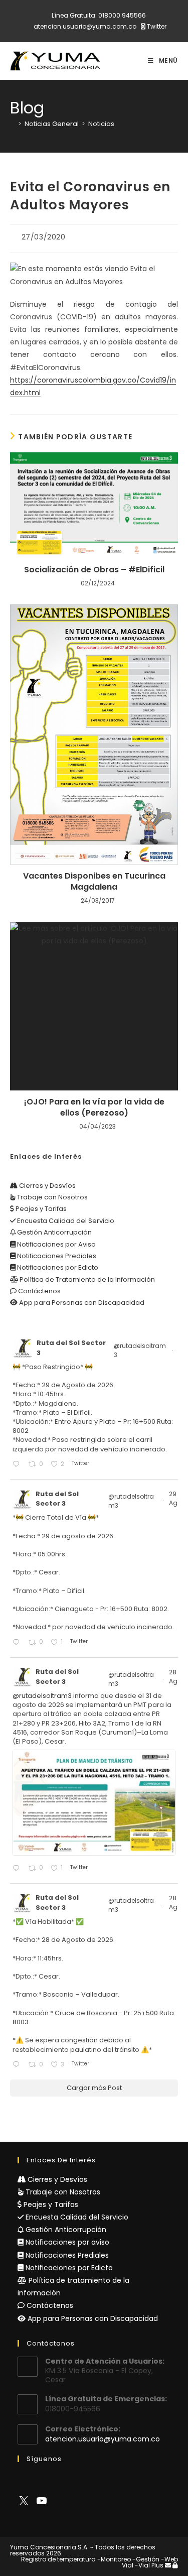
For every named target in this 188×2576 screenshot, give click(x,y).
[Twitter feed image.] (94, 1802)
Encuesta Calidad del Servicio (65, 1221)
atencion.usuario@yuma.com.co (85, 26)
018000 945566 (122, 15)
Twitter (156, 26)
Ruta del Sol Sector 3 (71, 1348)
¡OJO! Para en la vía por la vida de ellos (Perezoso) (94, 1108)
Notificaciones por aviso (66, 2242)
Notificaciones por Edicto (57, 1267)
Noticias (101, 124)
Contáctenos (39, 1291)
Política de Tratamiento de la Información (86, 1279)
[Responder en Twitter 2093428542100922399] (18, 1869)
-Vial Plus (149, 2565)
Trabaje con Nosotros (52, 1197)
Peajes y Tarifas (40, 1209)
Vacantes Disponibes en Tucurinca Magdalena (94, 882)
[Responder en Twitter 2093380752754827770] (18, 2065)
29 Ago (176, 1498)
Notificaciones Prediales (56, 1256)
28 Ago (176, 1677)
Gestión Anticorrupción (54, 1232)
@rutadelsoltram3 (140, 1350)
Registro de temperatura (58, 2559)
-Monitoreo (114, 2559)
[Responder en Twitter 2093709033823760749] (18, 1643)
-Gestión (146, 2559)
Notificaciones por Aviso (56, 1244)
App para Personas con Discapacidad (81, 1303)
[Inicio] (13, 124)
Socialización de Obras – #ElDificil (94, 570)
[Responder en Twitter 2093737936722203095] (18, 1465)
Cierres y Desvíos (47, 1186)
